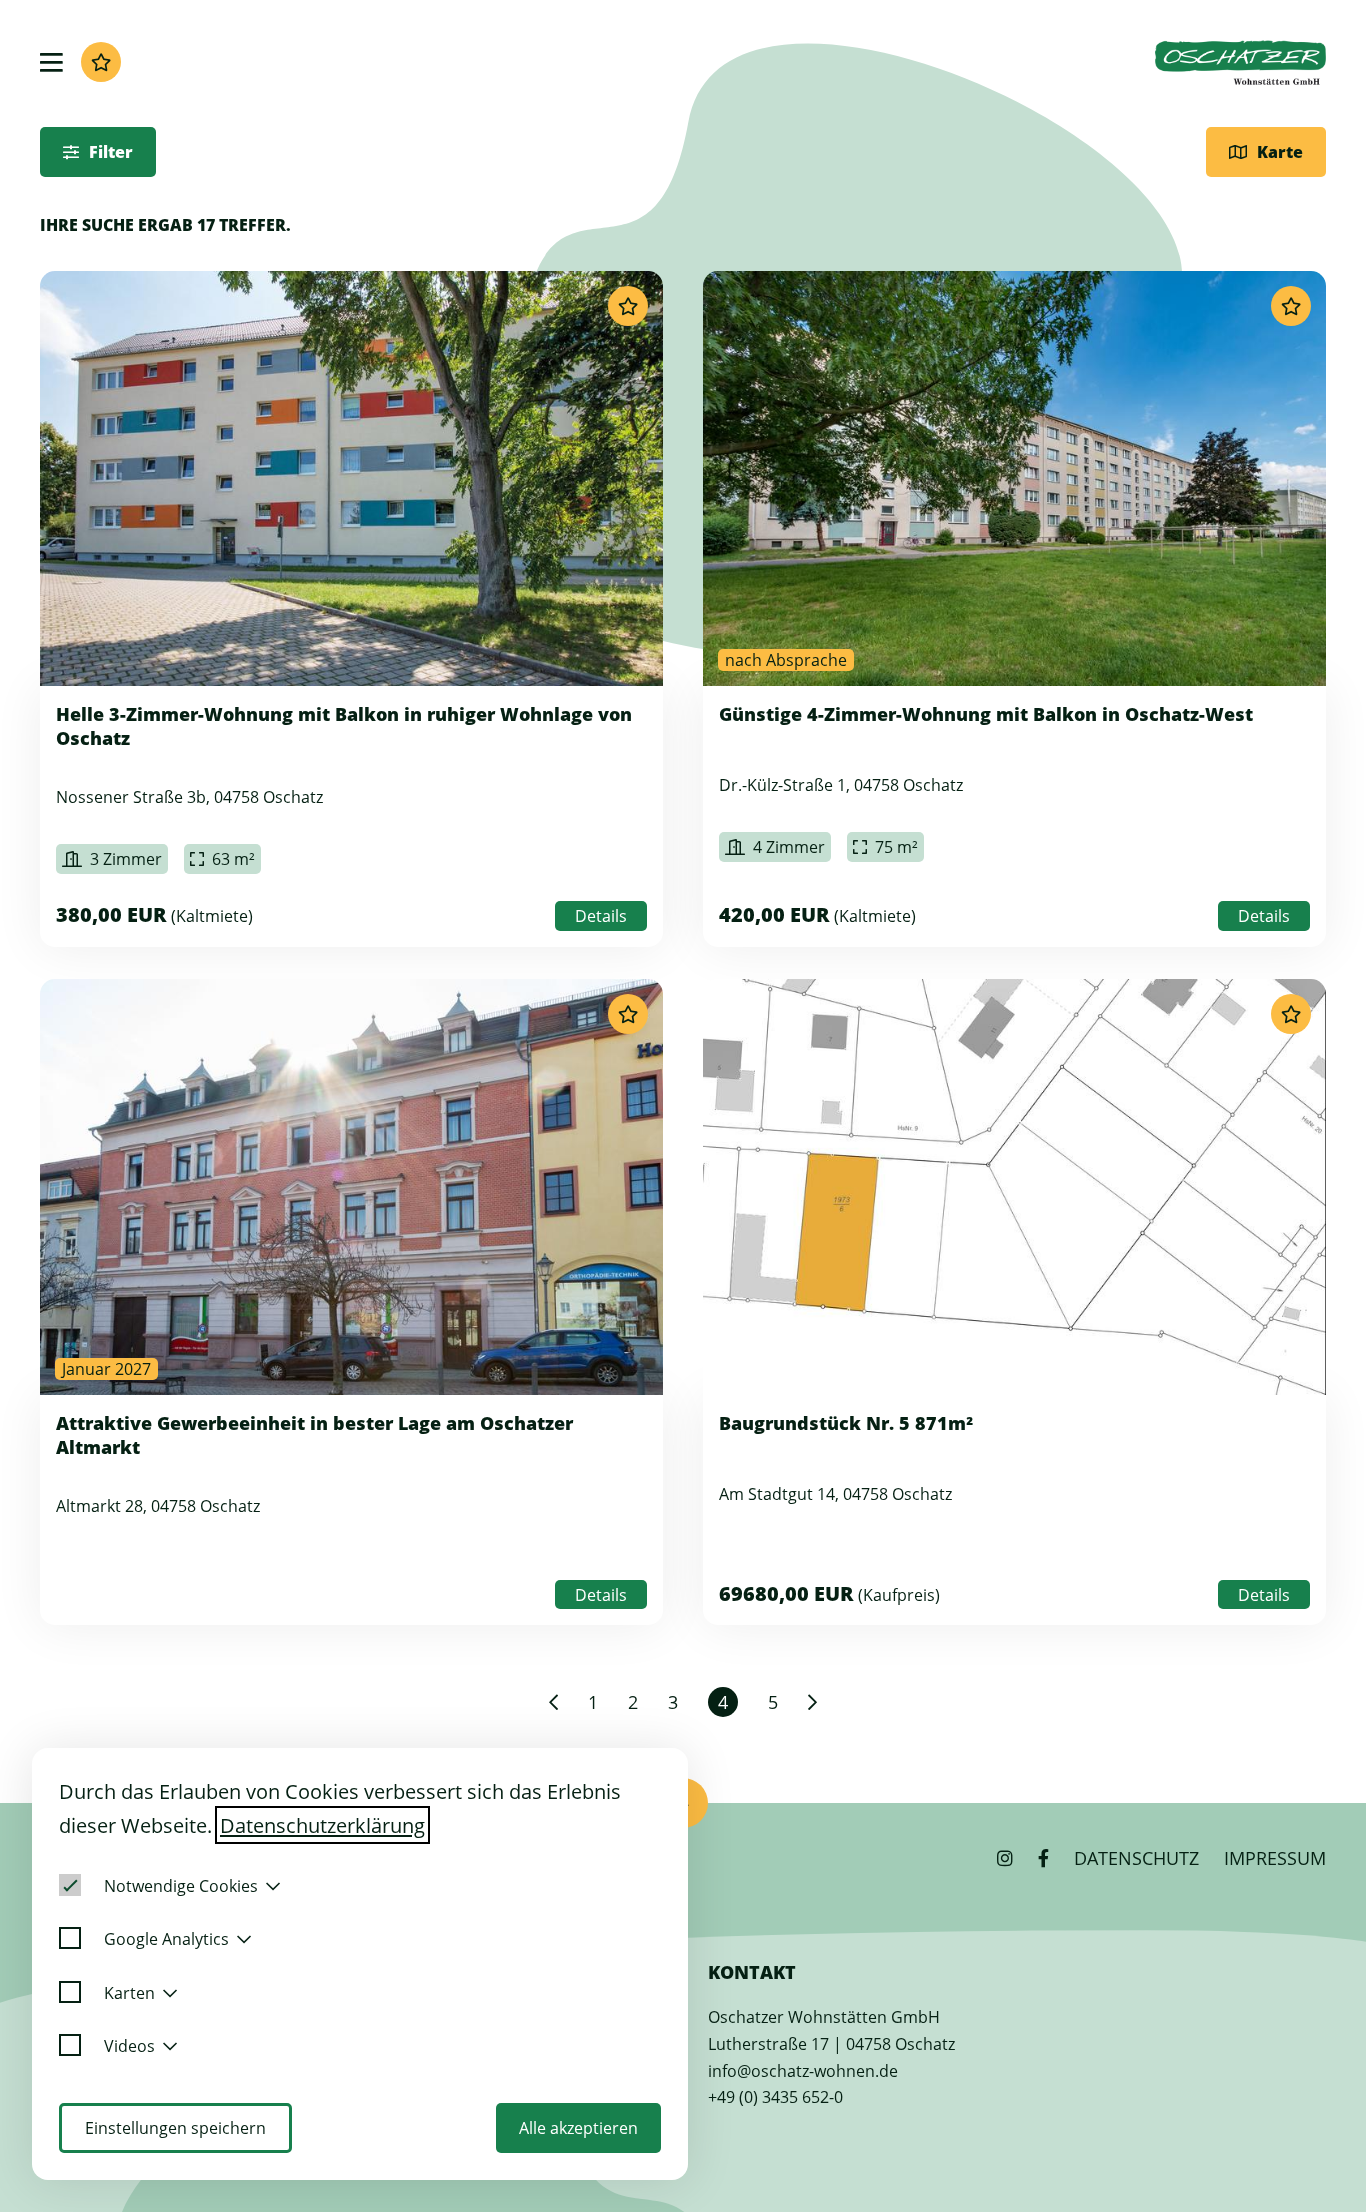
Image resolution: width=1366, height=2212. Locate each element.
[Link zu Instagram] (1005, 1858)
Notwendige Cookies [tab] (181, 1886)
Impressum (1275, 1858)
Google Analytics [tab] (166, 1939)
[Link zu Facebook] (1043, 1858)
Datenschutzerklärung (322, 1825)
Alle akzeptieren (578, 2128)
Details (601, 916)
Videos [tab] (129, 2046)
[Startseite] (1240, 62)
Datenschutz (1136, 1858)
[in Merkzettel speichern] (628, 306)
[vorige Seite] (553, 1702)
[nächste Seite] (812, 1702)
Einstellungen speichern (175, 2128)
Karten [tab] (129, 1993)
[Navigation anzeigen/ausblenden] (51, 62)
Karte (1280, 152)
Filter (111, 152)
